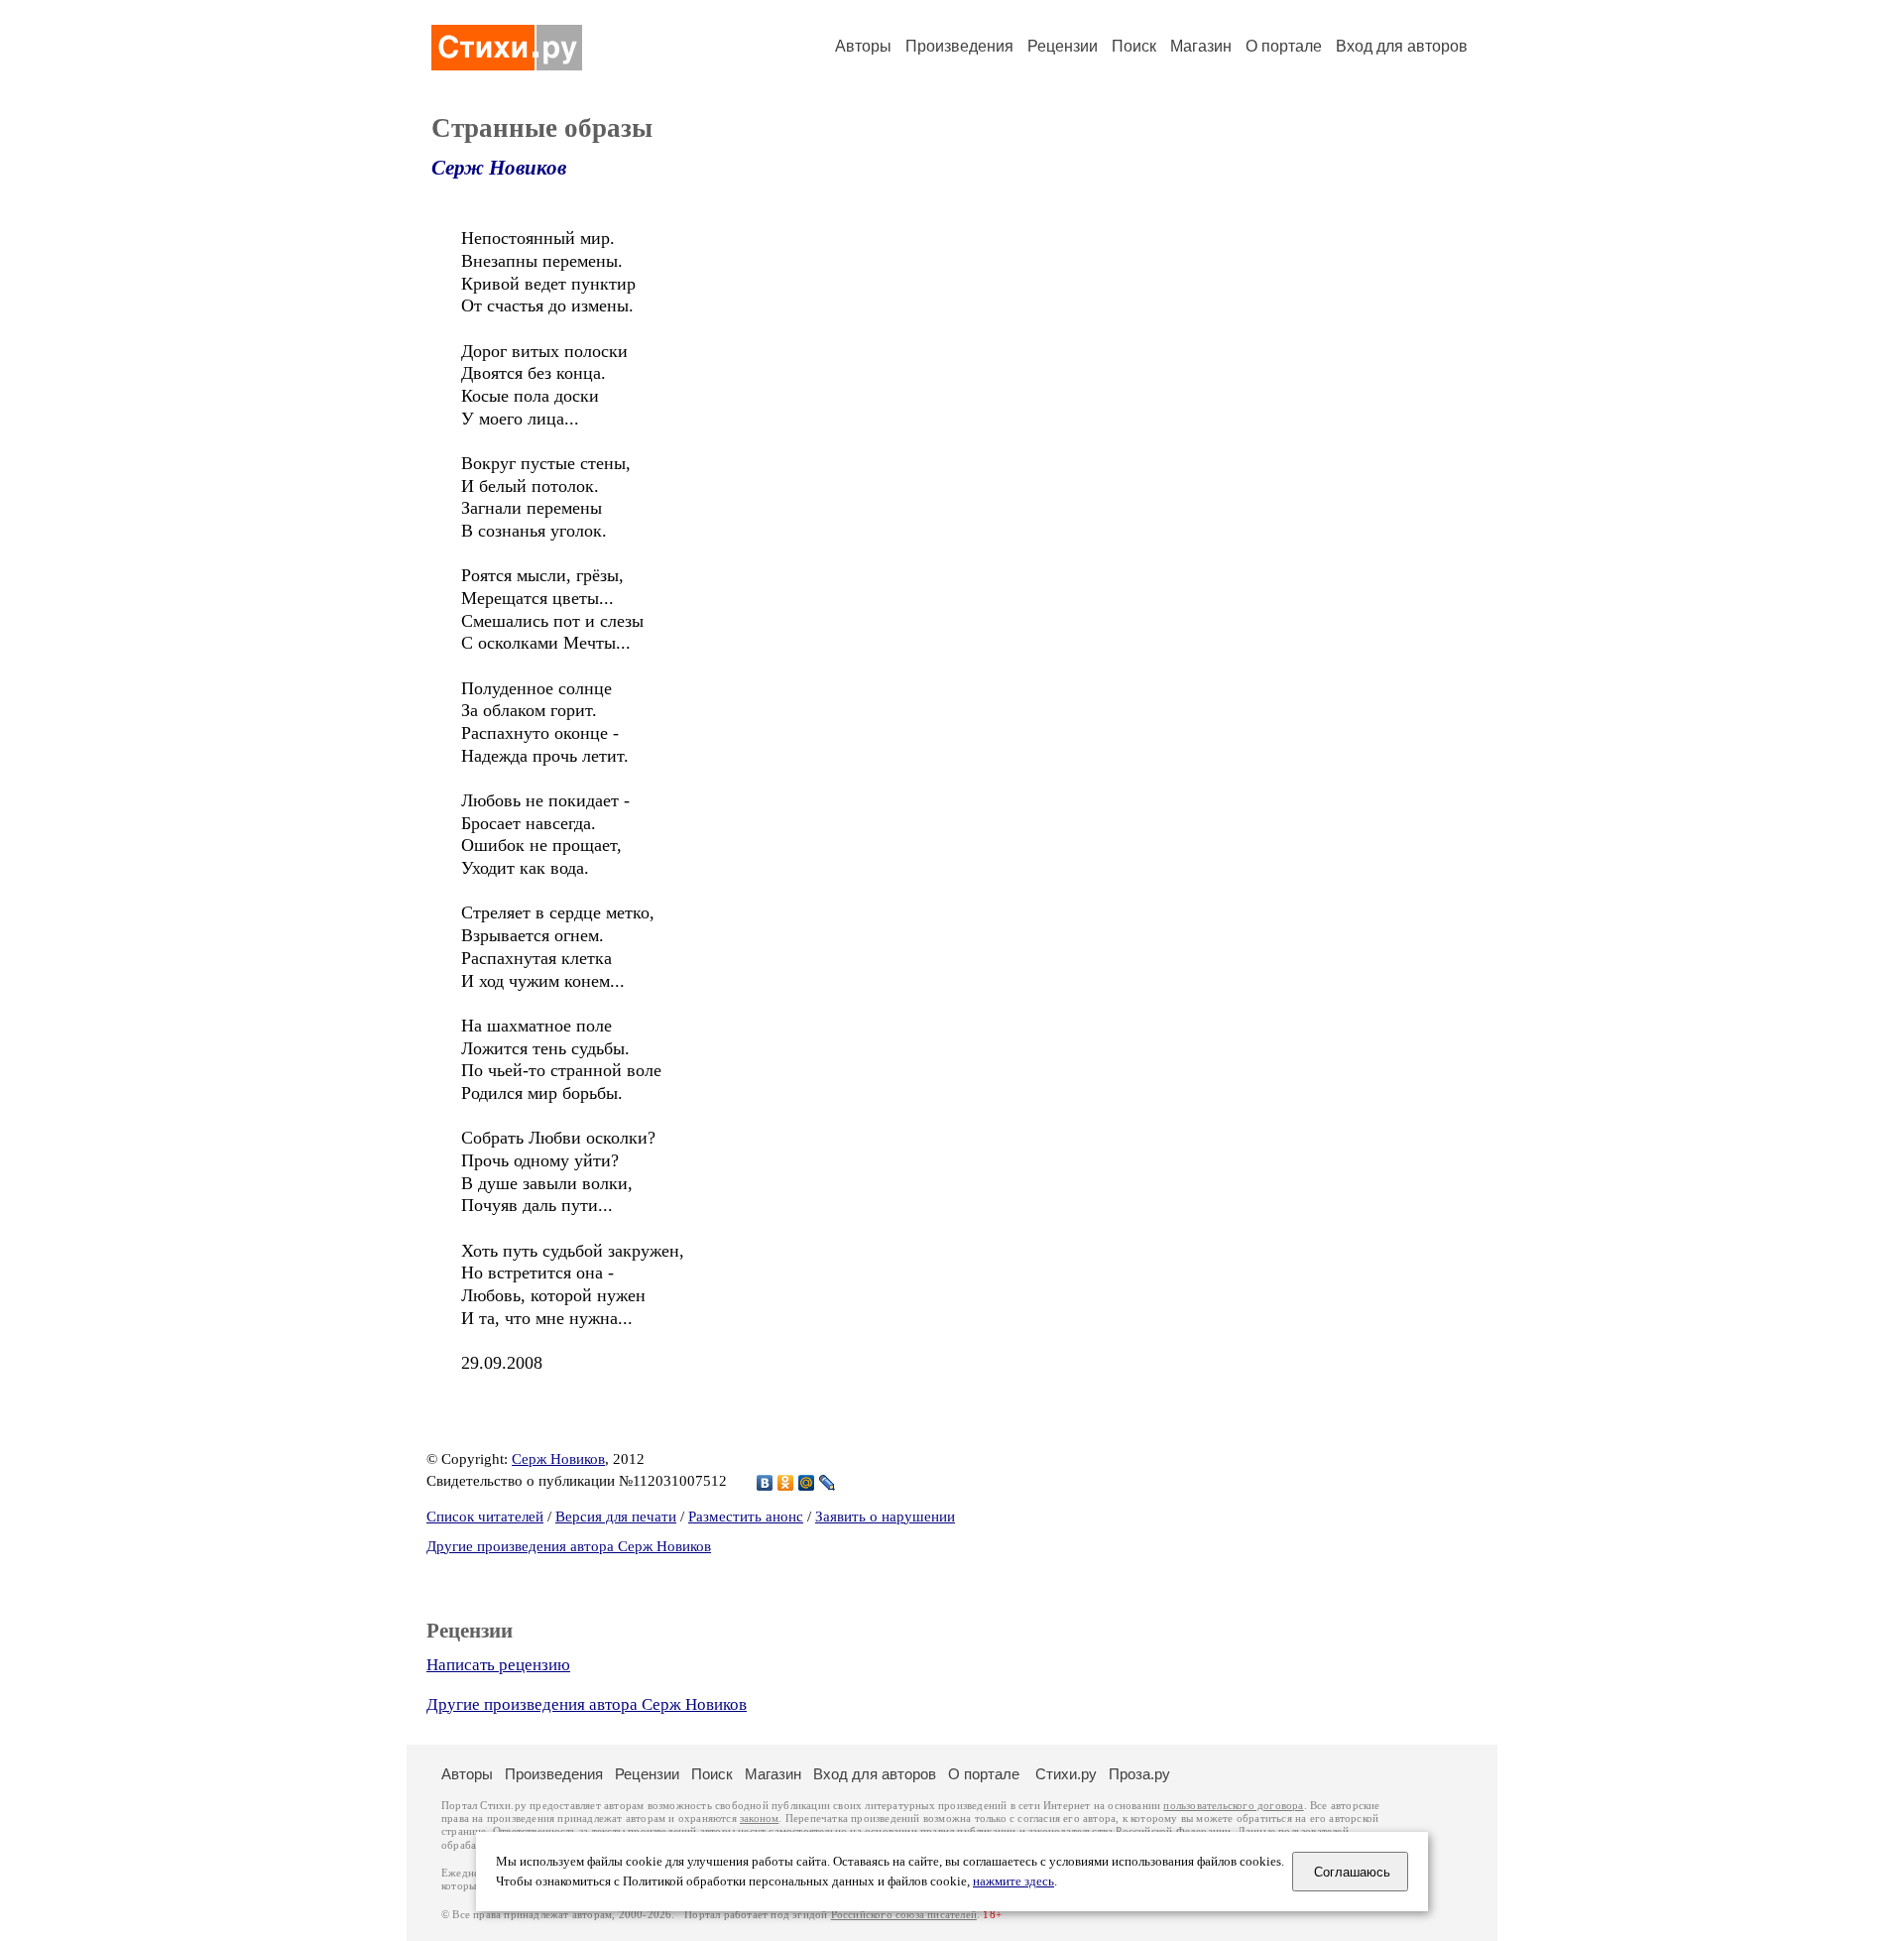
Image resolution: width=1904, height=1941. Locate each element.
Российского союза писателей (904, 1915)
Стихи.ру (1066, 1774)
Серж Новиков (499, 168)
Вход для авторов (1402, 46)
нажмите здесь (1013, 1881)
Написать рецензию (498, 1665)
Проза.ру (1139, 1774)
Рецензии (1063, 46)
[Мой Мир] (807, 1483)
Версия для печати (616, 1516)
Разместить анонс (746, 1516)
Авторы (863, 46)
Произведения (959, 46)
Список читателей (485, 1516)
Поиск (1134, 46)
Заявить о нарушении (885, 1516)
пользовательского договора (1233, 1806)
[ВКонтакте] (765, 1483)
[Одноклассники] (786, 1483)
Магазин (1201, 46)
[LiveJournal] (828, 1483)
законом (759, 1819)
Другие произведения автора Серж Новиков (569, 1546)
